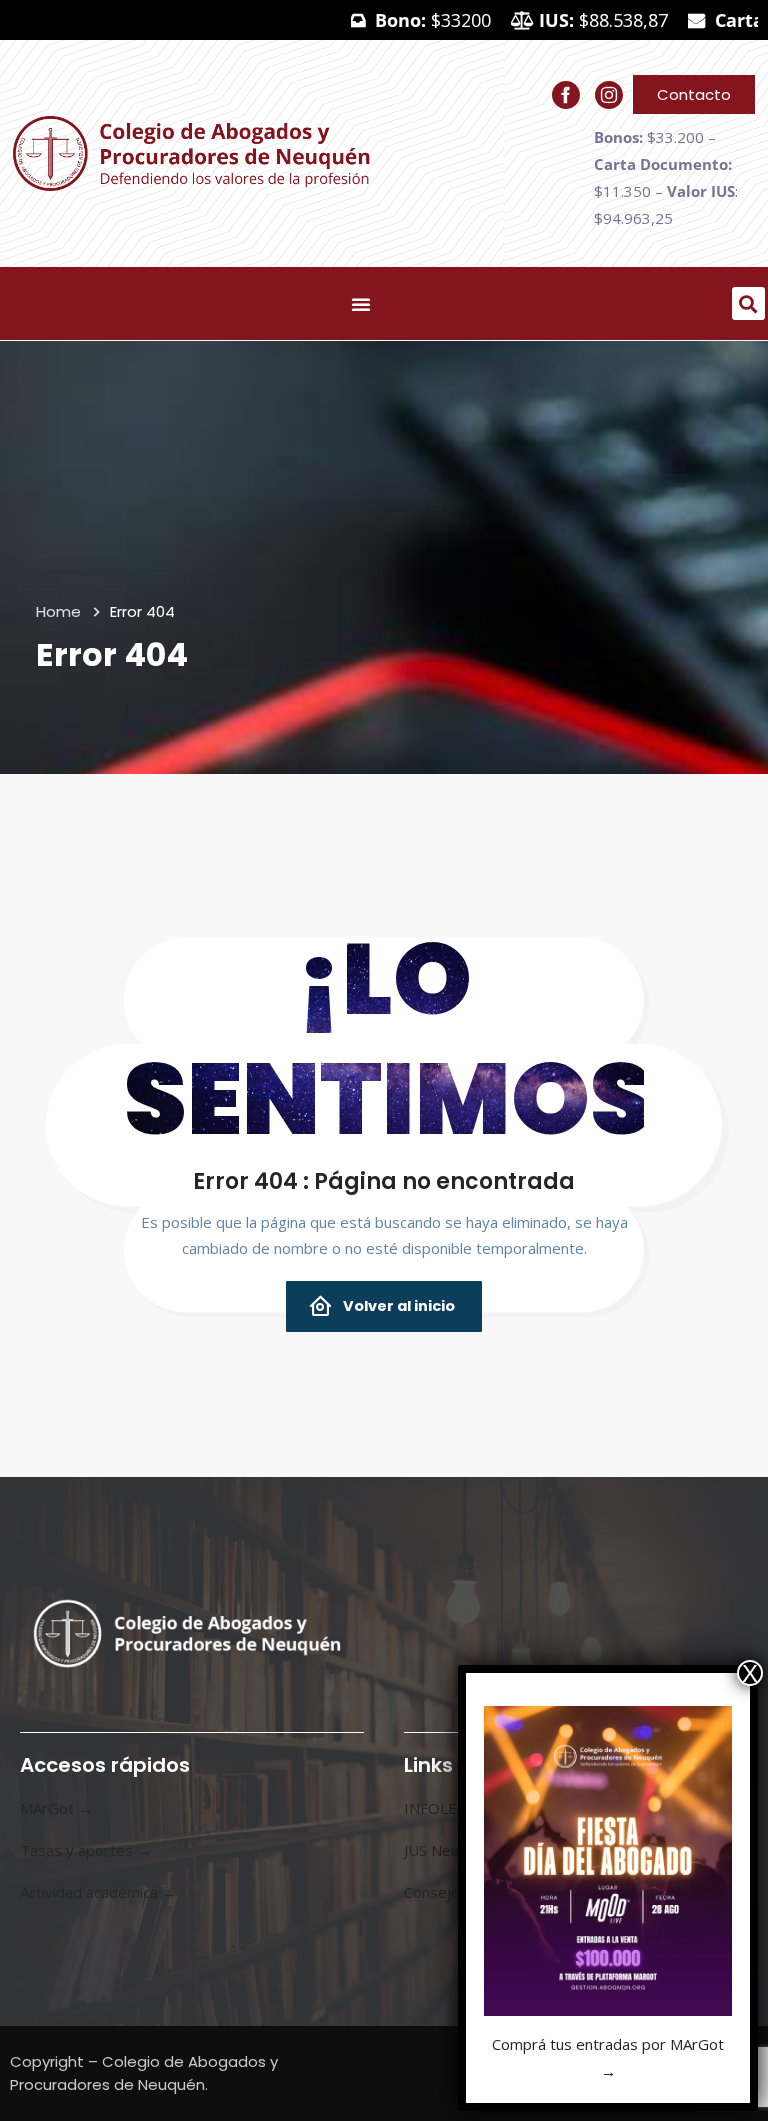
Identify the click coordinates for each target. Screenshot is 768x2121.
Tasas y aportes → (86, 1850)
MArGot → (56, 1808)
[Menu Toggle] (361, 304)
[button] (748, 303)
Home (58, 611)
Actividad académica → (98, 1892)
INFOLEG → (445, 1808)
